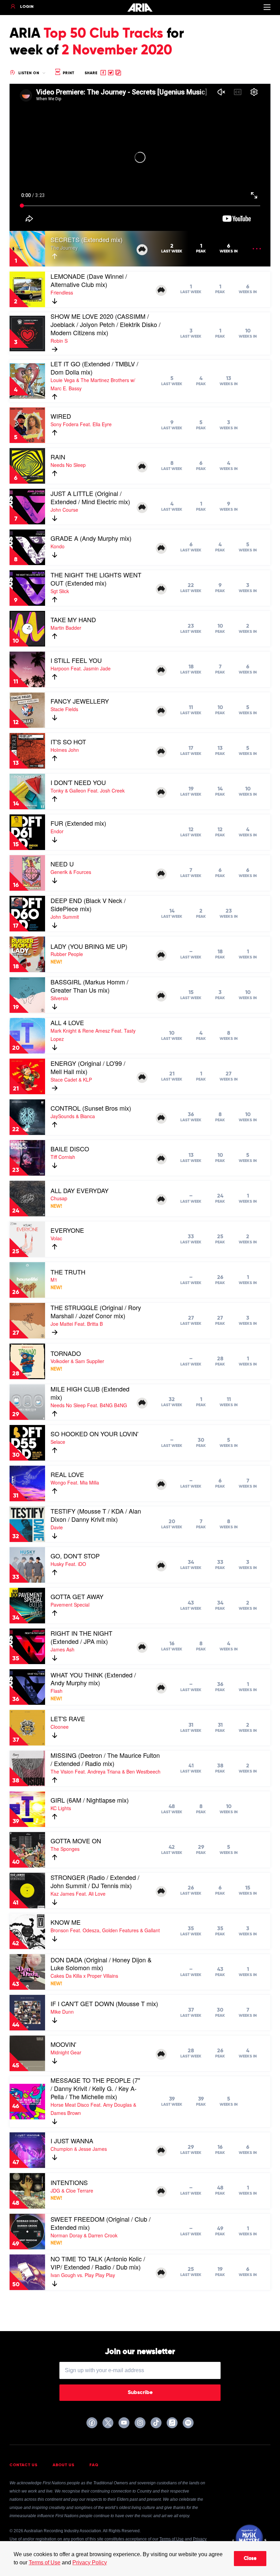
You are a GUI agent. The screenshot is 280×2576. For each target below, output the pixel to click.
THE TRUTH (68, 1272)
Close (250, 2559)
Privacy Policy (90, 2562)
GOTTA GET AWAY (77, 1596)
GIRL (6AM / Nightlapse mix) (90, 1800)
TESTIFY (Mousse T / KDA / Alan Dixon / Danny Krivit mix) (96, 1515)
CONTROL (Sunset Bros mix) (91, 1108)
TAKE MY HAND (73, 619)
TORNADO (66, 1353)
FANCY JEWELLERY (80, 701)
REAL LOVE (67, 1474)
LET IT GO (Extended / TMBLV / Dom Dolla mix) (94, 368)
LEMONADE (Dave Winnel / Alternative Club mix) (89, 280)
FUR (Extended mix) (78, 823)
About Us (64, 2465)
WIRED (61, 416)
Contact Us (24, 2465)
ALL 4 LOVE (67, 1022)
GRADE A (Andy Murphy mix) (91, 538)
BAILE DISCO (70, 1149)
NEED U (62, 864)
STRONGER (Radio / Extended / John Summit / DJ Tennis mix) (95, 1881)
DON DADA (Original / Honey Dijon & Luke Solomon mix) (101, 1964)
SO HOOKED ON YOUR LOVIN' (94, 1434)
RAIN (58, 457)
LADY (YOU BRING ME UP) (89, 946)
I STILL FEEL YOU (76, 660)
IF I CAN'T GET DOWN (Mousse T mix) (104, 2003)
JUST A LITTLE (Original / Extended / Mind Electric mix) (90, 497)
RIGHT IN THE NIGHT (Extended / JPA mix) (81, 1637)
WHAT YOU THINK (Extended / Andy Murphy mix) (93, 1679)
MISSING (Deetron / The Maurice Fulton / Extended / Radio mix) (105, 1759)
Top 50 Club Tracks (103, 34)
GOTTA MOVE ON (76, 1841)
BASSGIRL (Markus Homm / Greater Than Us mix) (89, 986)
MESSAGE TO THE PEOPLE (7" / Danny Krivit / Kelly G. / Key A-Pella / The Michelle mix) (95, 2088)
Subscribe (140, 2393)
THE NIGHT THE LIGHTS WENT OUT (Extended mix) (96, 579)
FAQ (94, 2465)
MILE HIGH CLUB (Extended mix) (90, 1393)
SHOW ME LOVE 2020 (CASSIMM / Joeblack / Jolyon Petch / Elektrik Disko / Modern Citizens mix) (106, 324)
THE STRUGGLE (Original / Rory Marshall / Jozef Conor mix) (96, 1311)
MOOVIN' (63, 2044)
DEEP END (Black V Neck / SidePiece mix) (88, 904)
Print (68, 73)
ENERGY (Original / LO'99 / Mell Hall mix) (88, 1067)
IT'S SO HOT (68, 742)
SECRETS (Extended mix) (87, 239)
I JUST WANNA (72, 2141)
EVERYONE (67, 1230)
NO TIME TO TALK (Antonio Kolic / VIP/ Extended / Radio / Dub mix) (98, 2263)
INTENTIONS (69, 2182)
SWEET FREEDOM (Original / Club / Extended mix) (101, 2223)
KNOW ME (66, 1922)
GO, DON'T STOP (75, 1556)
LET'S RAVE (68, 1718)
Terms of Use (45, 2562)
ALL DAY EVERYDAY (80, 1190)
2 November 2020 (117, 51)
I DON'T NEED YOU (78, 782)
